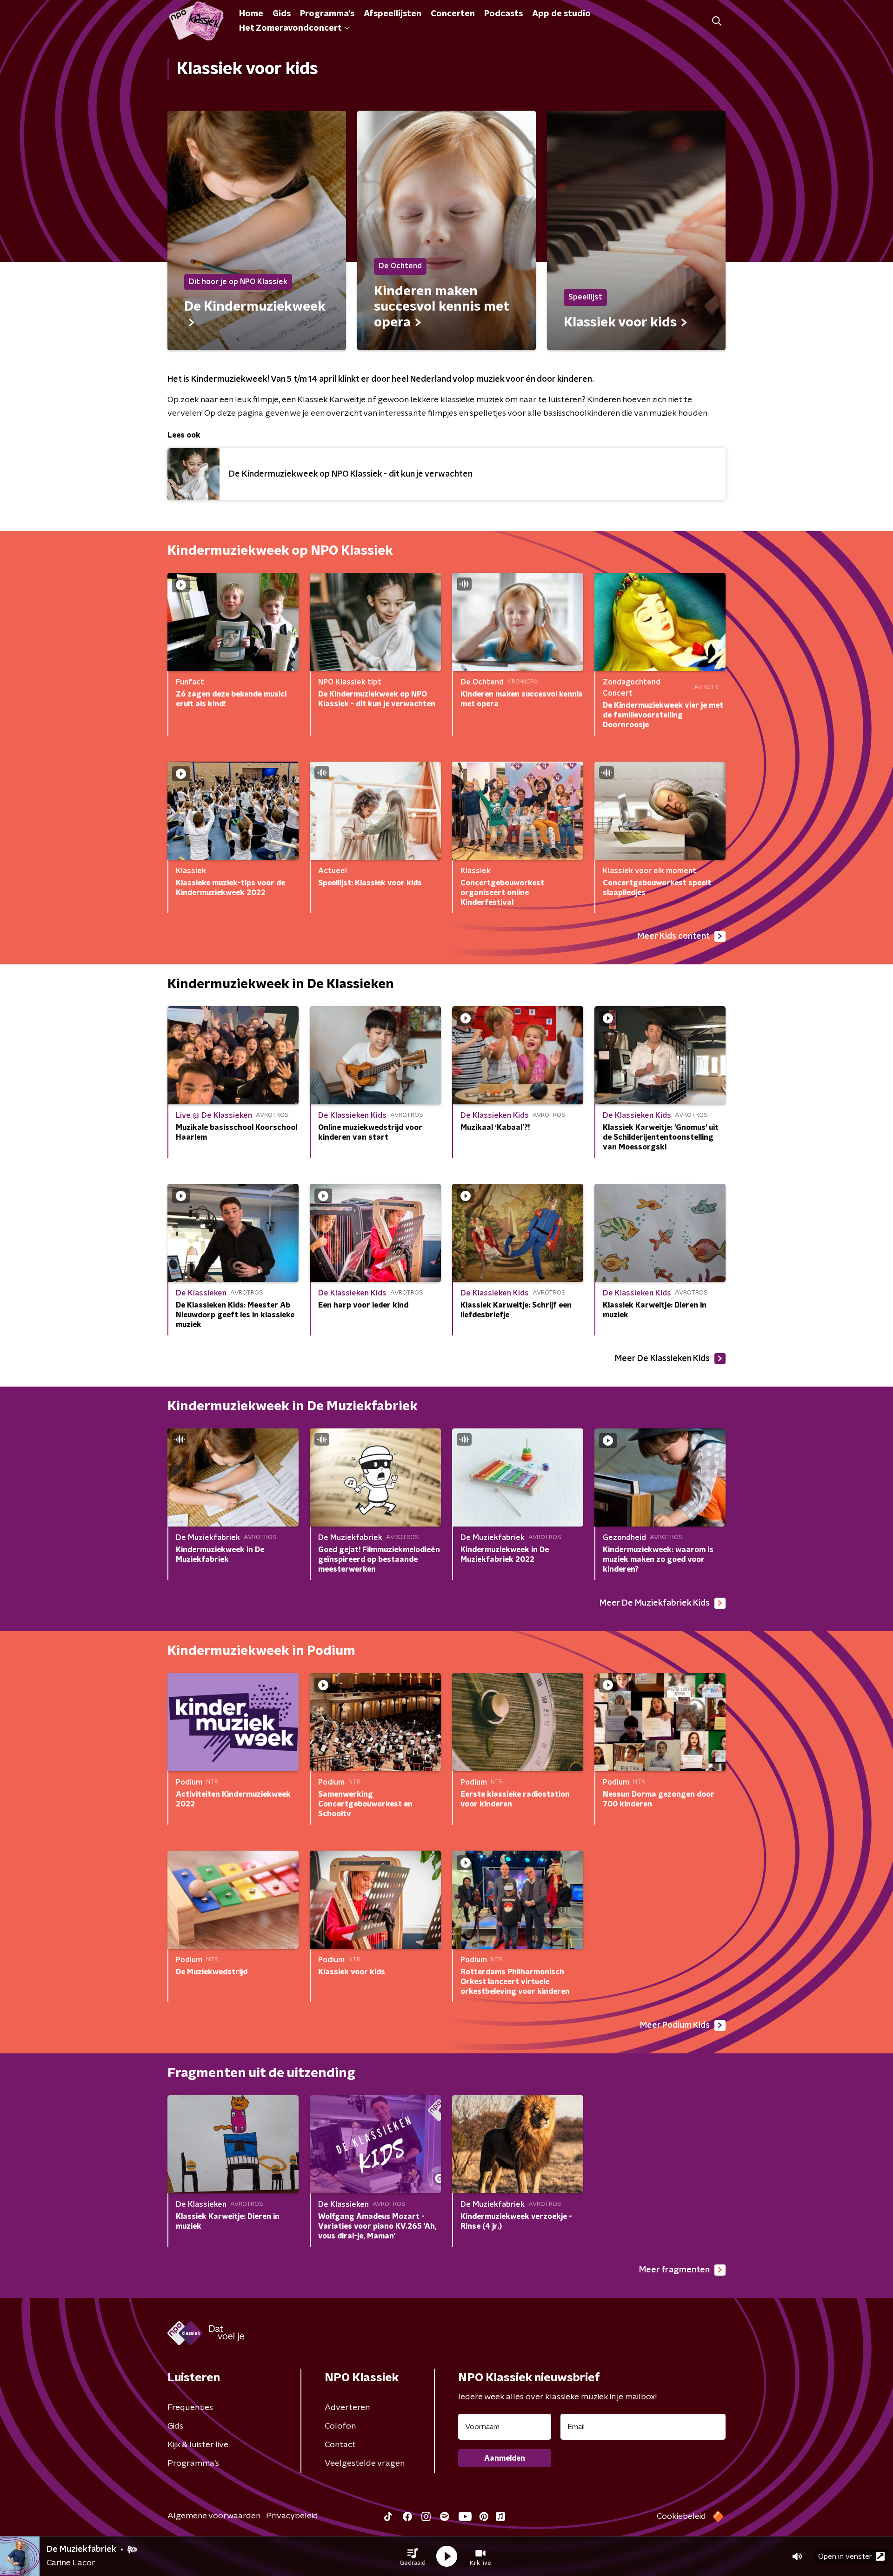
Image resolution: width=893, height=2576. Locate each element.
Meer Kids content (673, 936)
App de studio (561, 14)
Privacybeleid (292, 2516)
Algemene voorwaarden (214, 2516)
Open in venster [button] (845, 2556)
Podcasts (503, 14)
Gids (282, 14)
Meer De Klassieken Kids (662, 1359)
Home (251, 14)
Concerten (453, 14)
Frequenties (190, 2408)
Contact (340, 2445)
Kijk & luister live (198, 2445)
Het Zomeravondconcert (290, 28)
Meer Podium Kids (675, 2025)
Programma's (327, 14)
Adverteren (347, 2408)
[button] (413, 2556)
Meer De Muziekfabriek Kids (655, 1603)
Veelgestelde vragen (365, 2463)
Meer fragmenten (674, 2270)
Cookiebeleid (681, 2516)
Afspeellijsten (393, 14)
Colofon (340, 2426)
